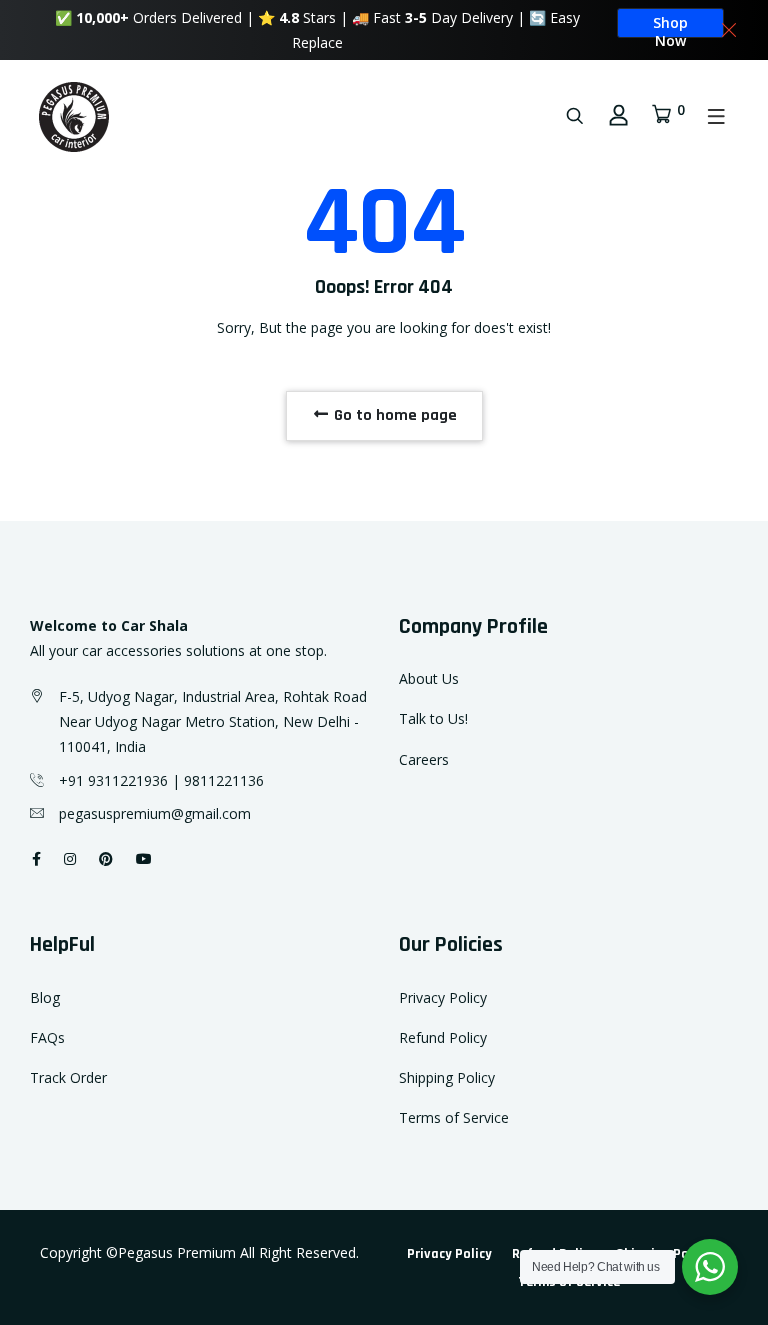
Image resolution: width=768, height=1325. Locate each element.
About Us (429, 678)
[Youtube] (144, 858)
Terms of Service (454, 1117)
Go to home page (393, 415)
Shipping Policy (447, 1077)
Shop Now (670, 25)
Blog (45, 997)
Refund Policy (443, 1037)
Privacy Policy (443, 997)
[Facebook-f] (36, 858)
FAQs (47, 1037)
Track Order (68, 1077)
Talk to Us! (433, 718)
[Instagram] (70, 858)
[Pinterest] (106, 858)
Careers (424, 759)
